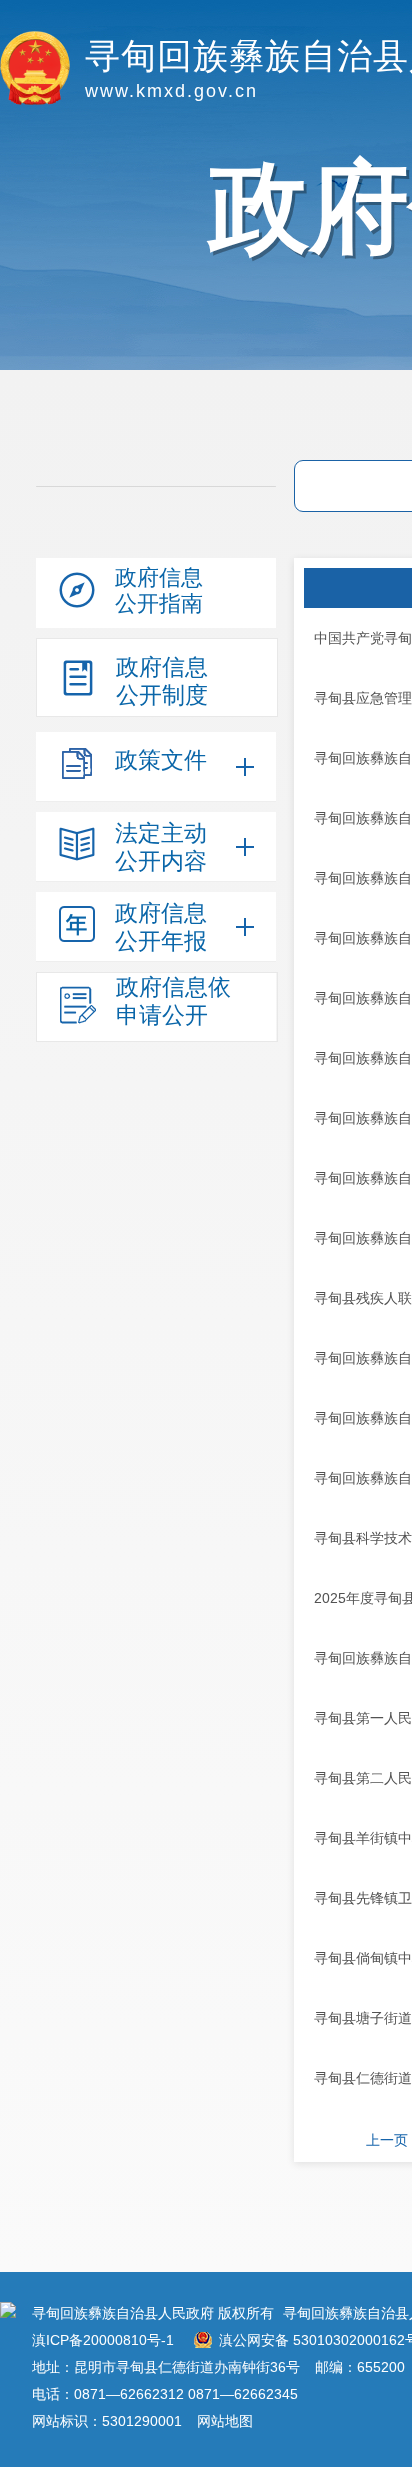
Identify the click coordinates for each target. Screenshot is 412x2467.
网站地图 (225, 2421)
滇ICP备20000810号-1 (103, 2340)
